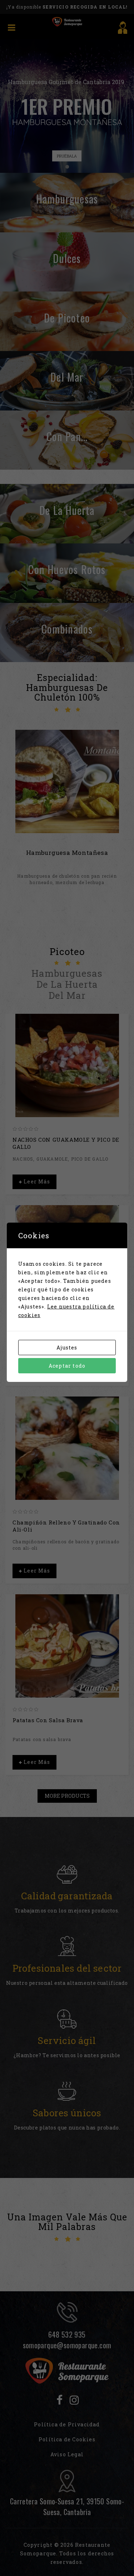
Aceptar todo (67, 1366)
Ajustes (67, 1348)
